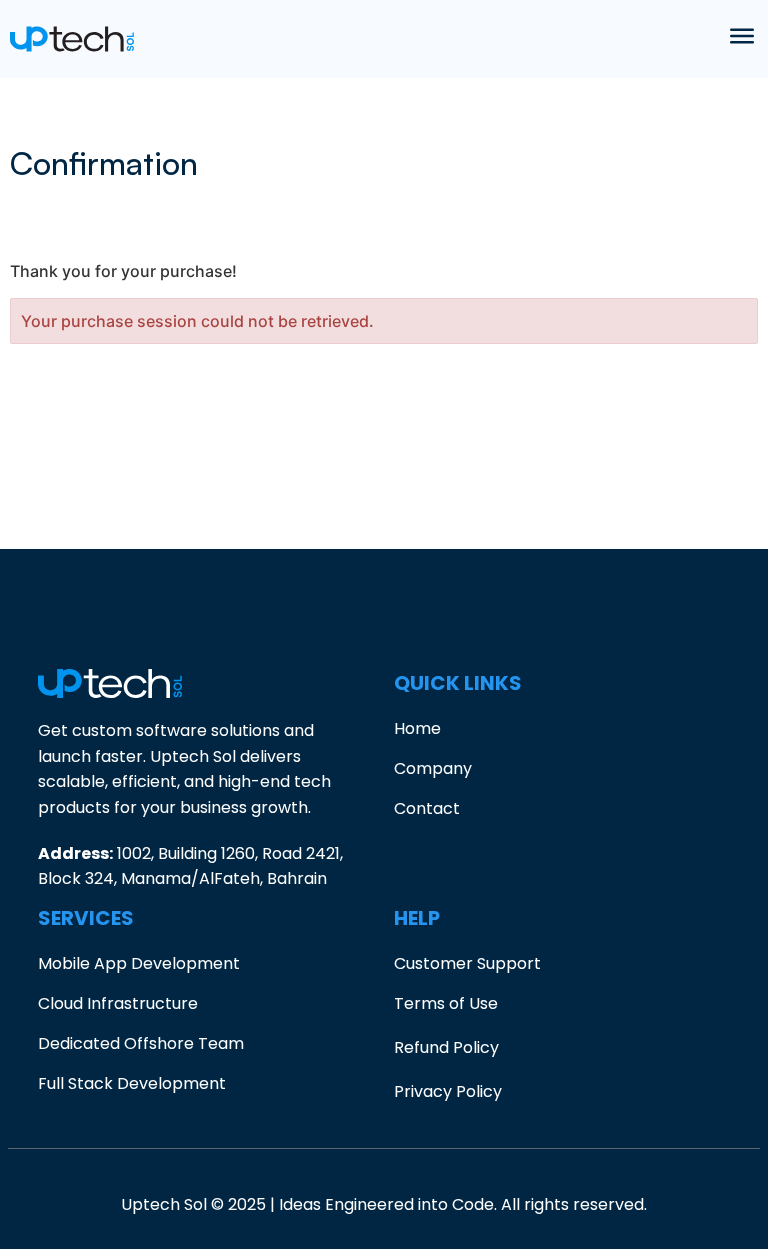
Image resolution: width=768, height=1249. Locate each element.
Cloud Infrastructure (118, 1003)
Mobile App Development (139, 963)
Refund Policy (446, 1047)
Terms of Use (446, 1003)
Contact (427, 808)
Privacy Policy (448, 1091)
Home (417, 728)
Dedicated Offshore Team (141, 1043)
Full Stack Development (132, 1083)
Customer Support (467, 963)
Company (433, 768)
